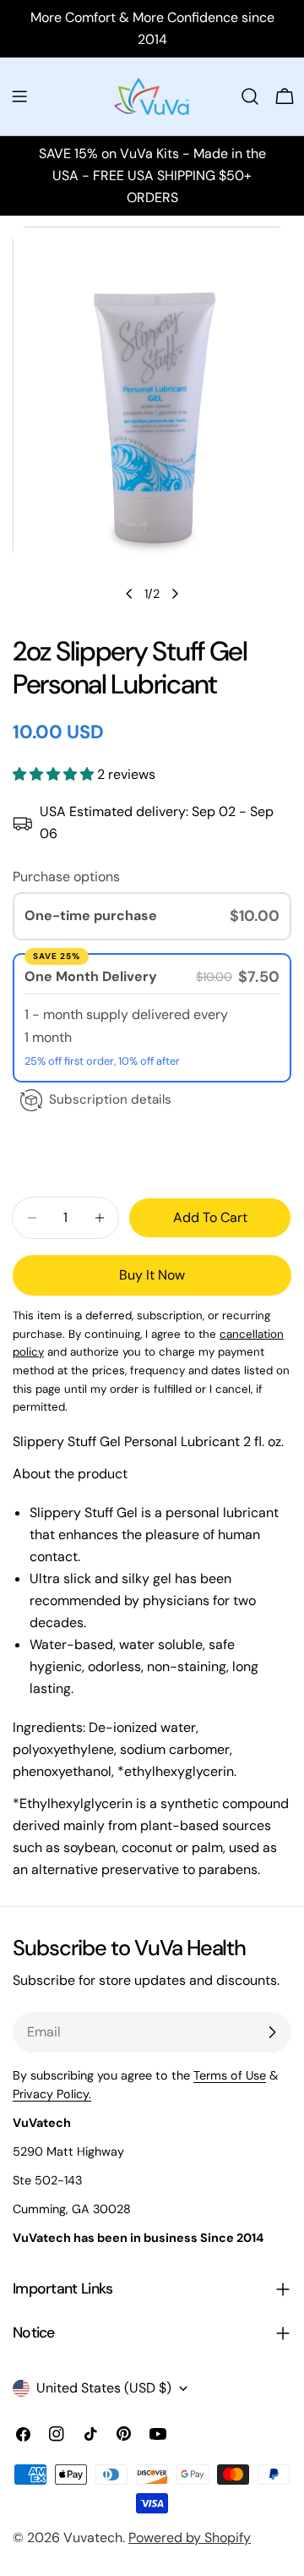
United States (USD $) (104, 2388)
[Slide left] (129, 594)
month (52, 1037)
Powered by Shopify (190, 2538)
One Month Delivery (92, 976)
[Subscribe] (272, 2032)
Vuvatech (93, 2538)
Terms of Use (230, 2075)
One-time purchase (91, 915)
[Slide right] (175, 594)
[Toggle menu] (19, 96)
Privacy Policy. (52, 2094)
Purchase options (66, 877)
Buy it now (152, 1275)
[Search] (250, 96)
